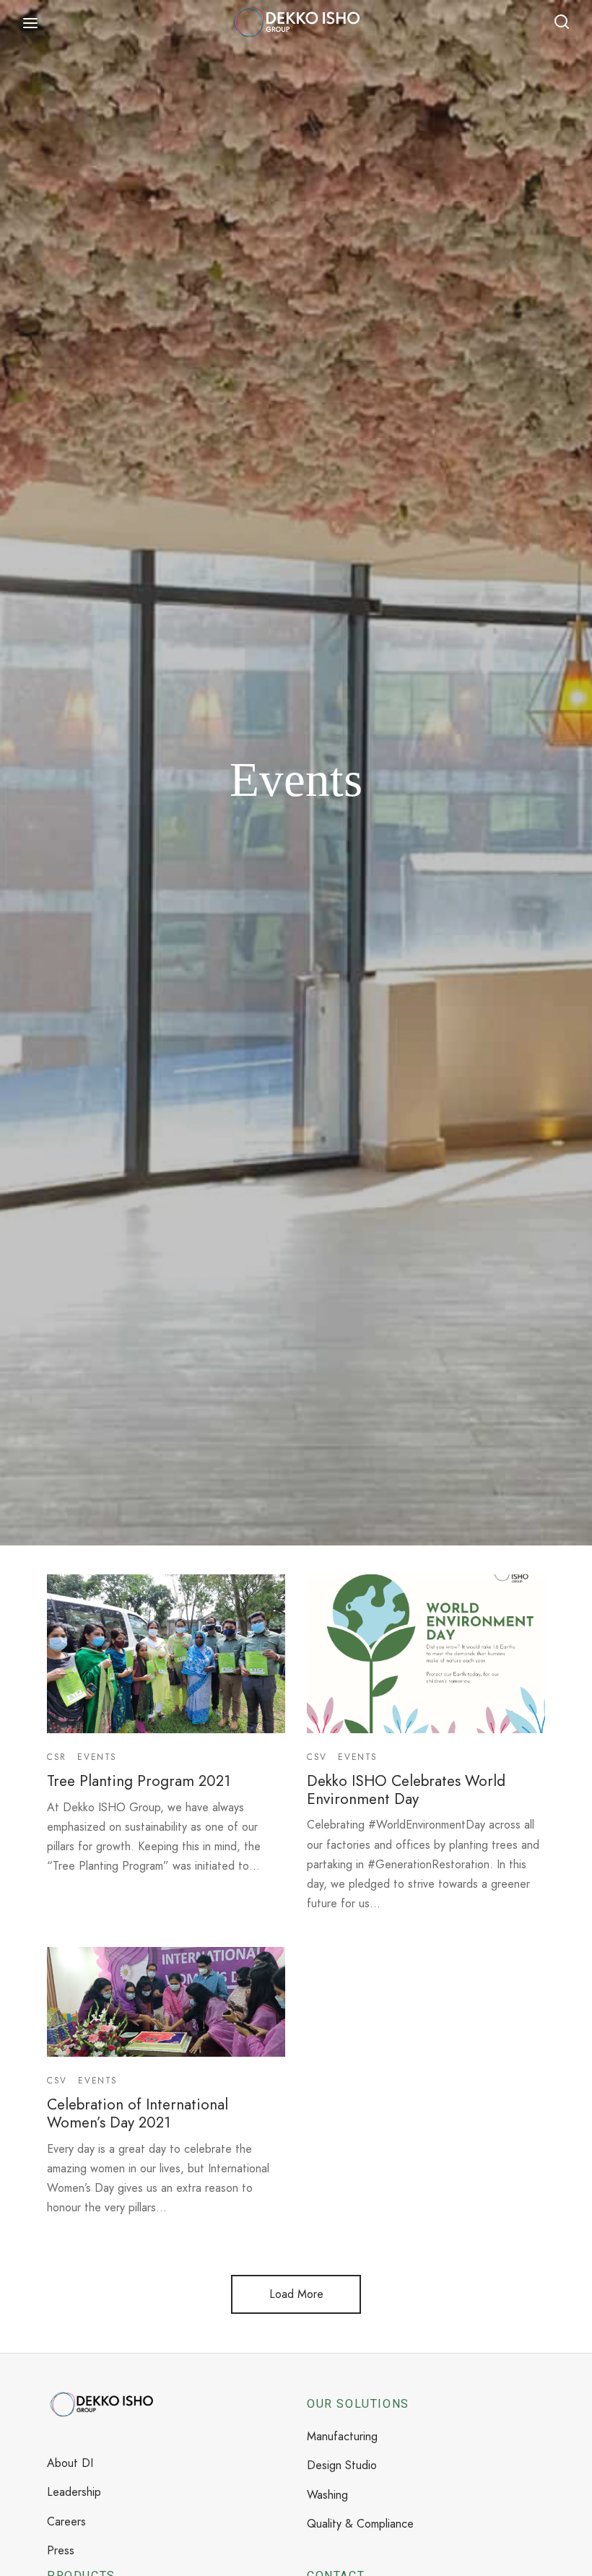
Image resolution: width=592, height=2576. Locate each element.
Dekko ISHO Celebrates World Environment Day (406, 1790)
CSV (317, 1757)
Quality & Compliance (360, 2524)
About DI (70, 2463)
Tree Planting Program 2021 (139, 1781)
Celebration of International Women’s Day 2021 (138, 2113)
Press (61, 2550)
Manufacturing (342, 2436)
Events (97, 1757)
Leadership (74, 2492)
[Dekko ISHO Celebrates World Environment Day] (426, 1654)
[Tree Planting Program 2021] (166, 1654)
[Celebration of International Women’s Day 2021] (166, 2002)
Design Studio (342, 2465)
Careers (66, 2521)
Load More (296, 2294)
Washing (327, 2495)
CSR (57, 1757)
